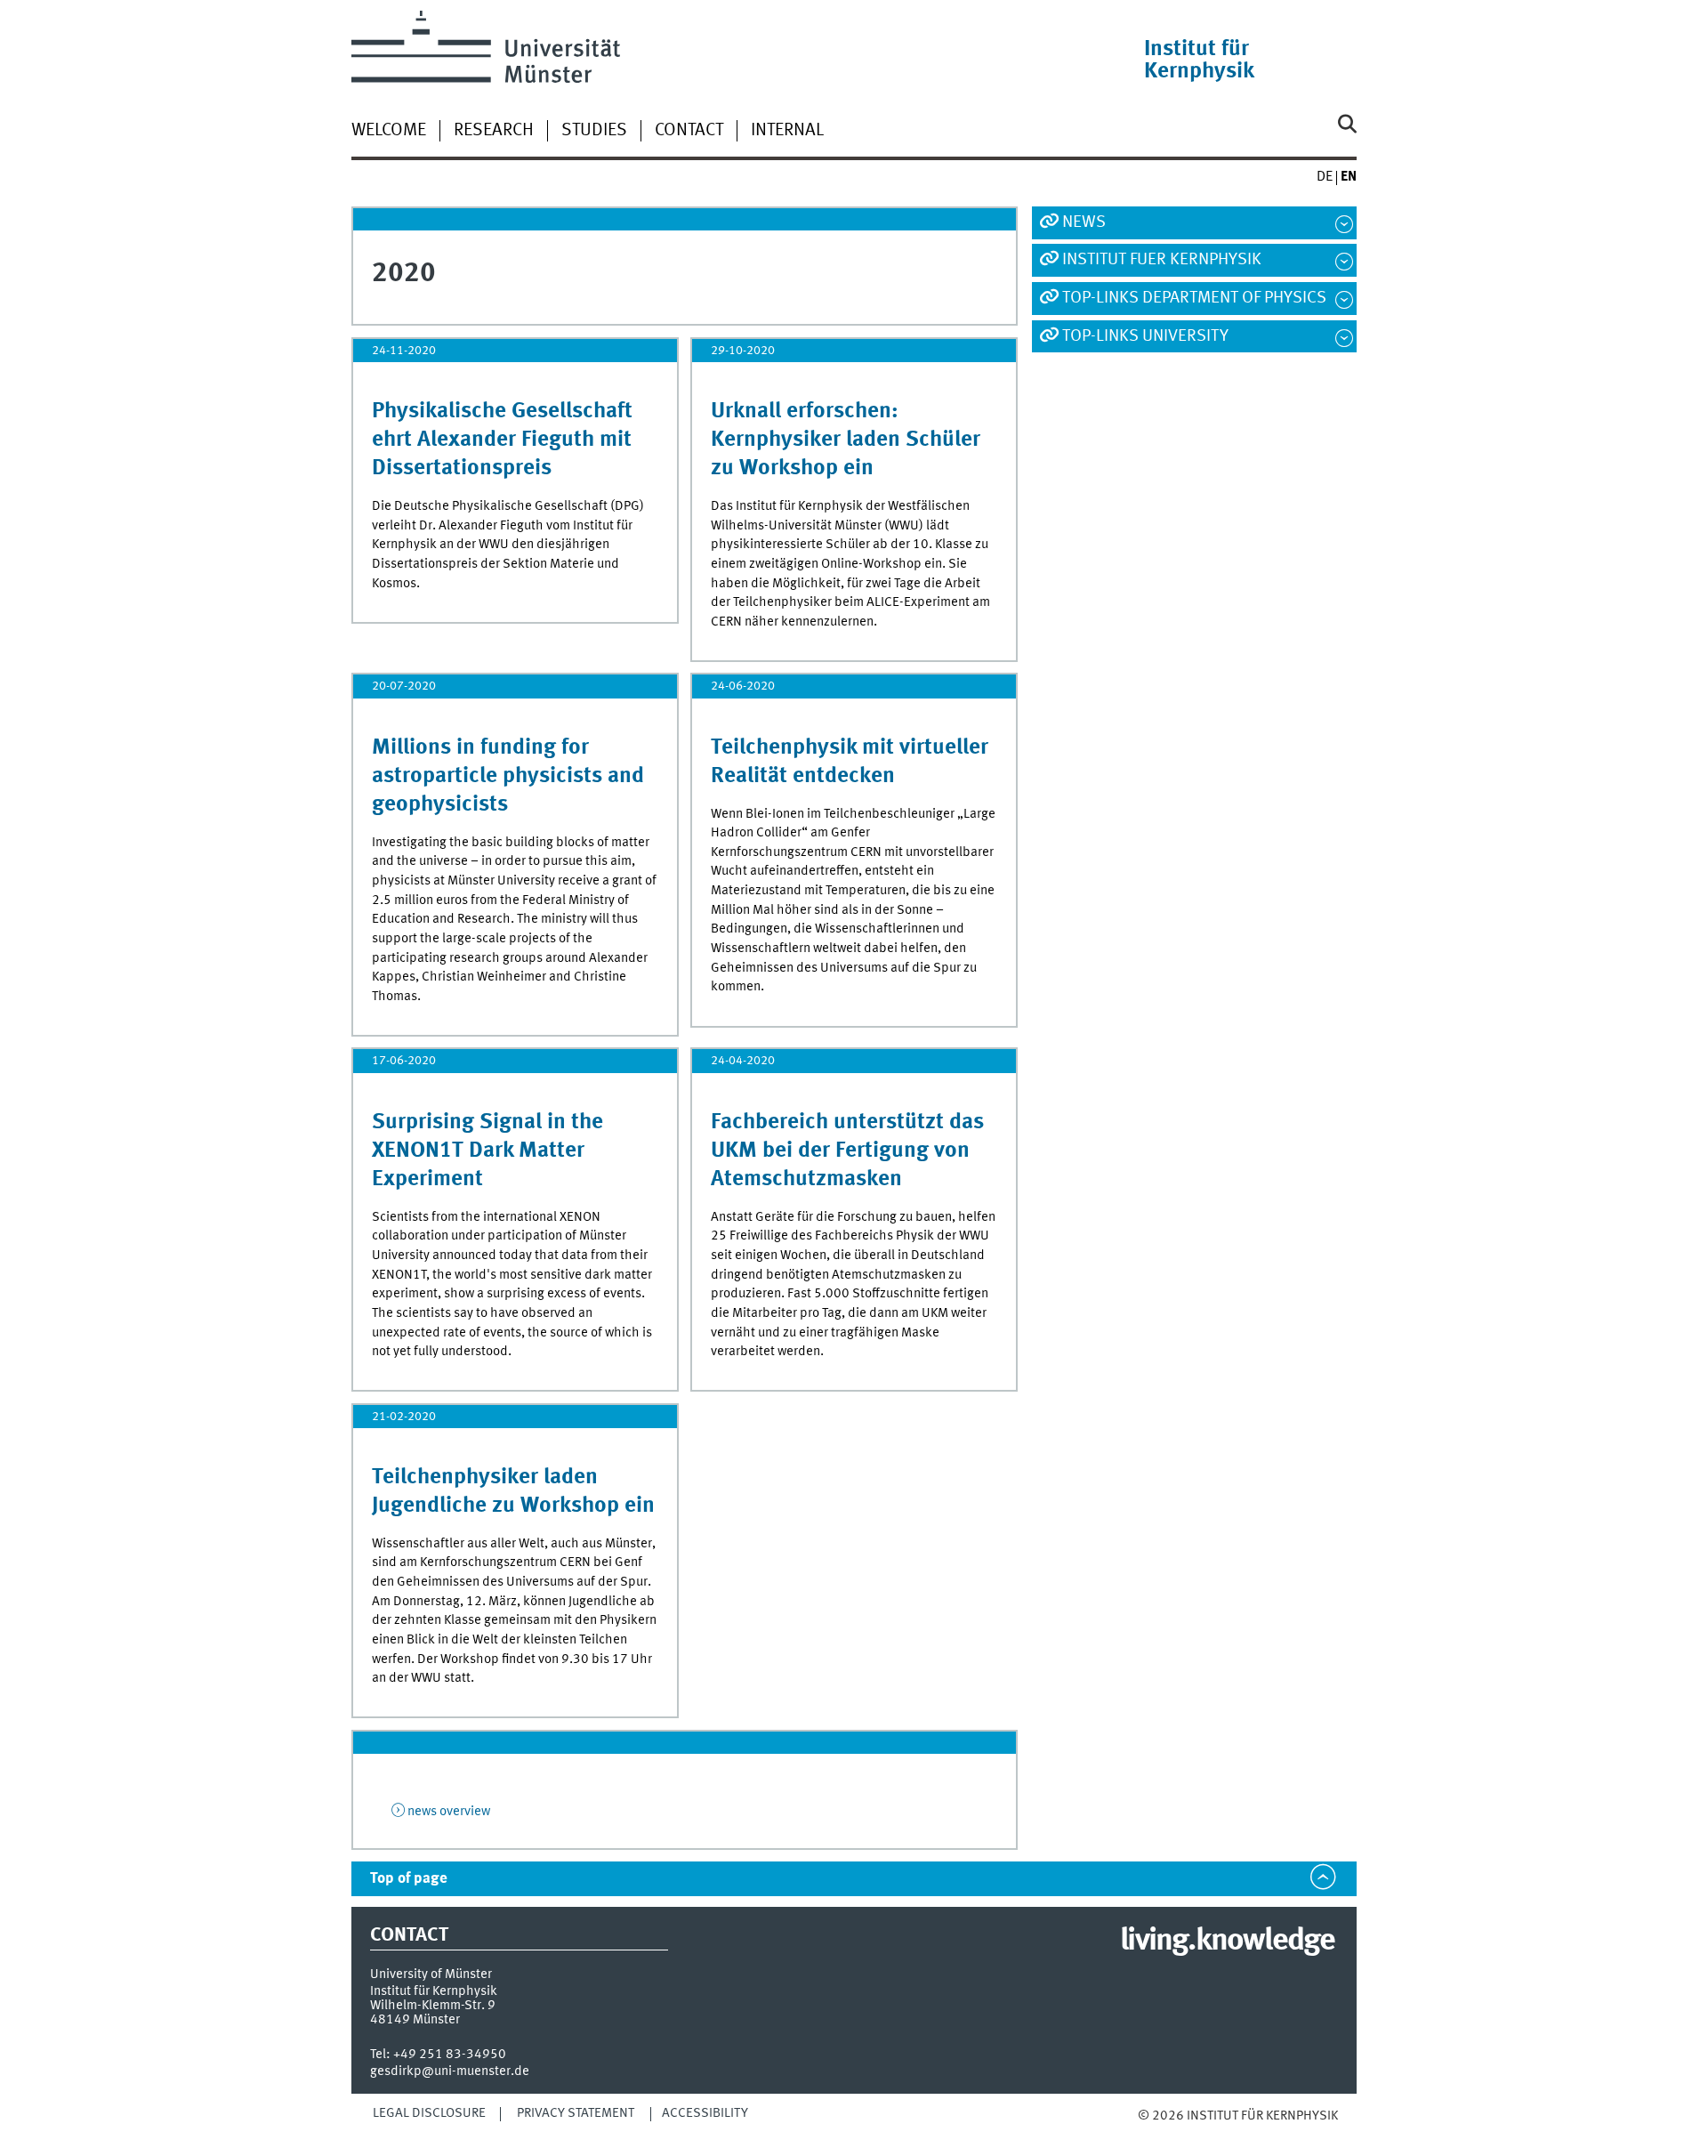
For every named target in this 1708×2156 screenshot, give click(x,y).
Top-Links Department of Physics (1194, 298)
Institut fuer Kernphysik (1162, 260)
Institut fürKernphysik (1199, 61)
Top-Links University (1145, 336)
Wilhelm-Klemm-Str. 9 (433, 2006)
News (1084, 222)
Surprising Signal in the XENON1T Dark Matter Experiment (487, 1151)
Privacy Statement (576, 2113)
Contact (689, 131)
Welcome (389, 131)
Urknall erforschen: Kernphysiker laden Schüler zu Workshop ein (846, 440)
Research (494, 131)
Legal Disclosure (429, 2113)
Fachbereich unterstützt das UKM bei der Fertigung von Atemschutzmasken (847, 1151)
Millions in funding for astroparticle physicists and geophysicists (508, 776)
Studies (594, 131)
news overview (449, 1812)
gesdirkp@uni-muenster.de (450, 2071)
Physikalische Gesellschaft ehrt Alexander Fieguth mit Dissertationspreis (502, 440)
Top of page (409, 1879)
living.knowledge (1227, 1942)
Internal (787, 131)
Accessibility (705, 2113)
